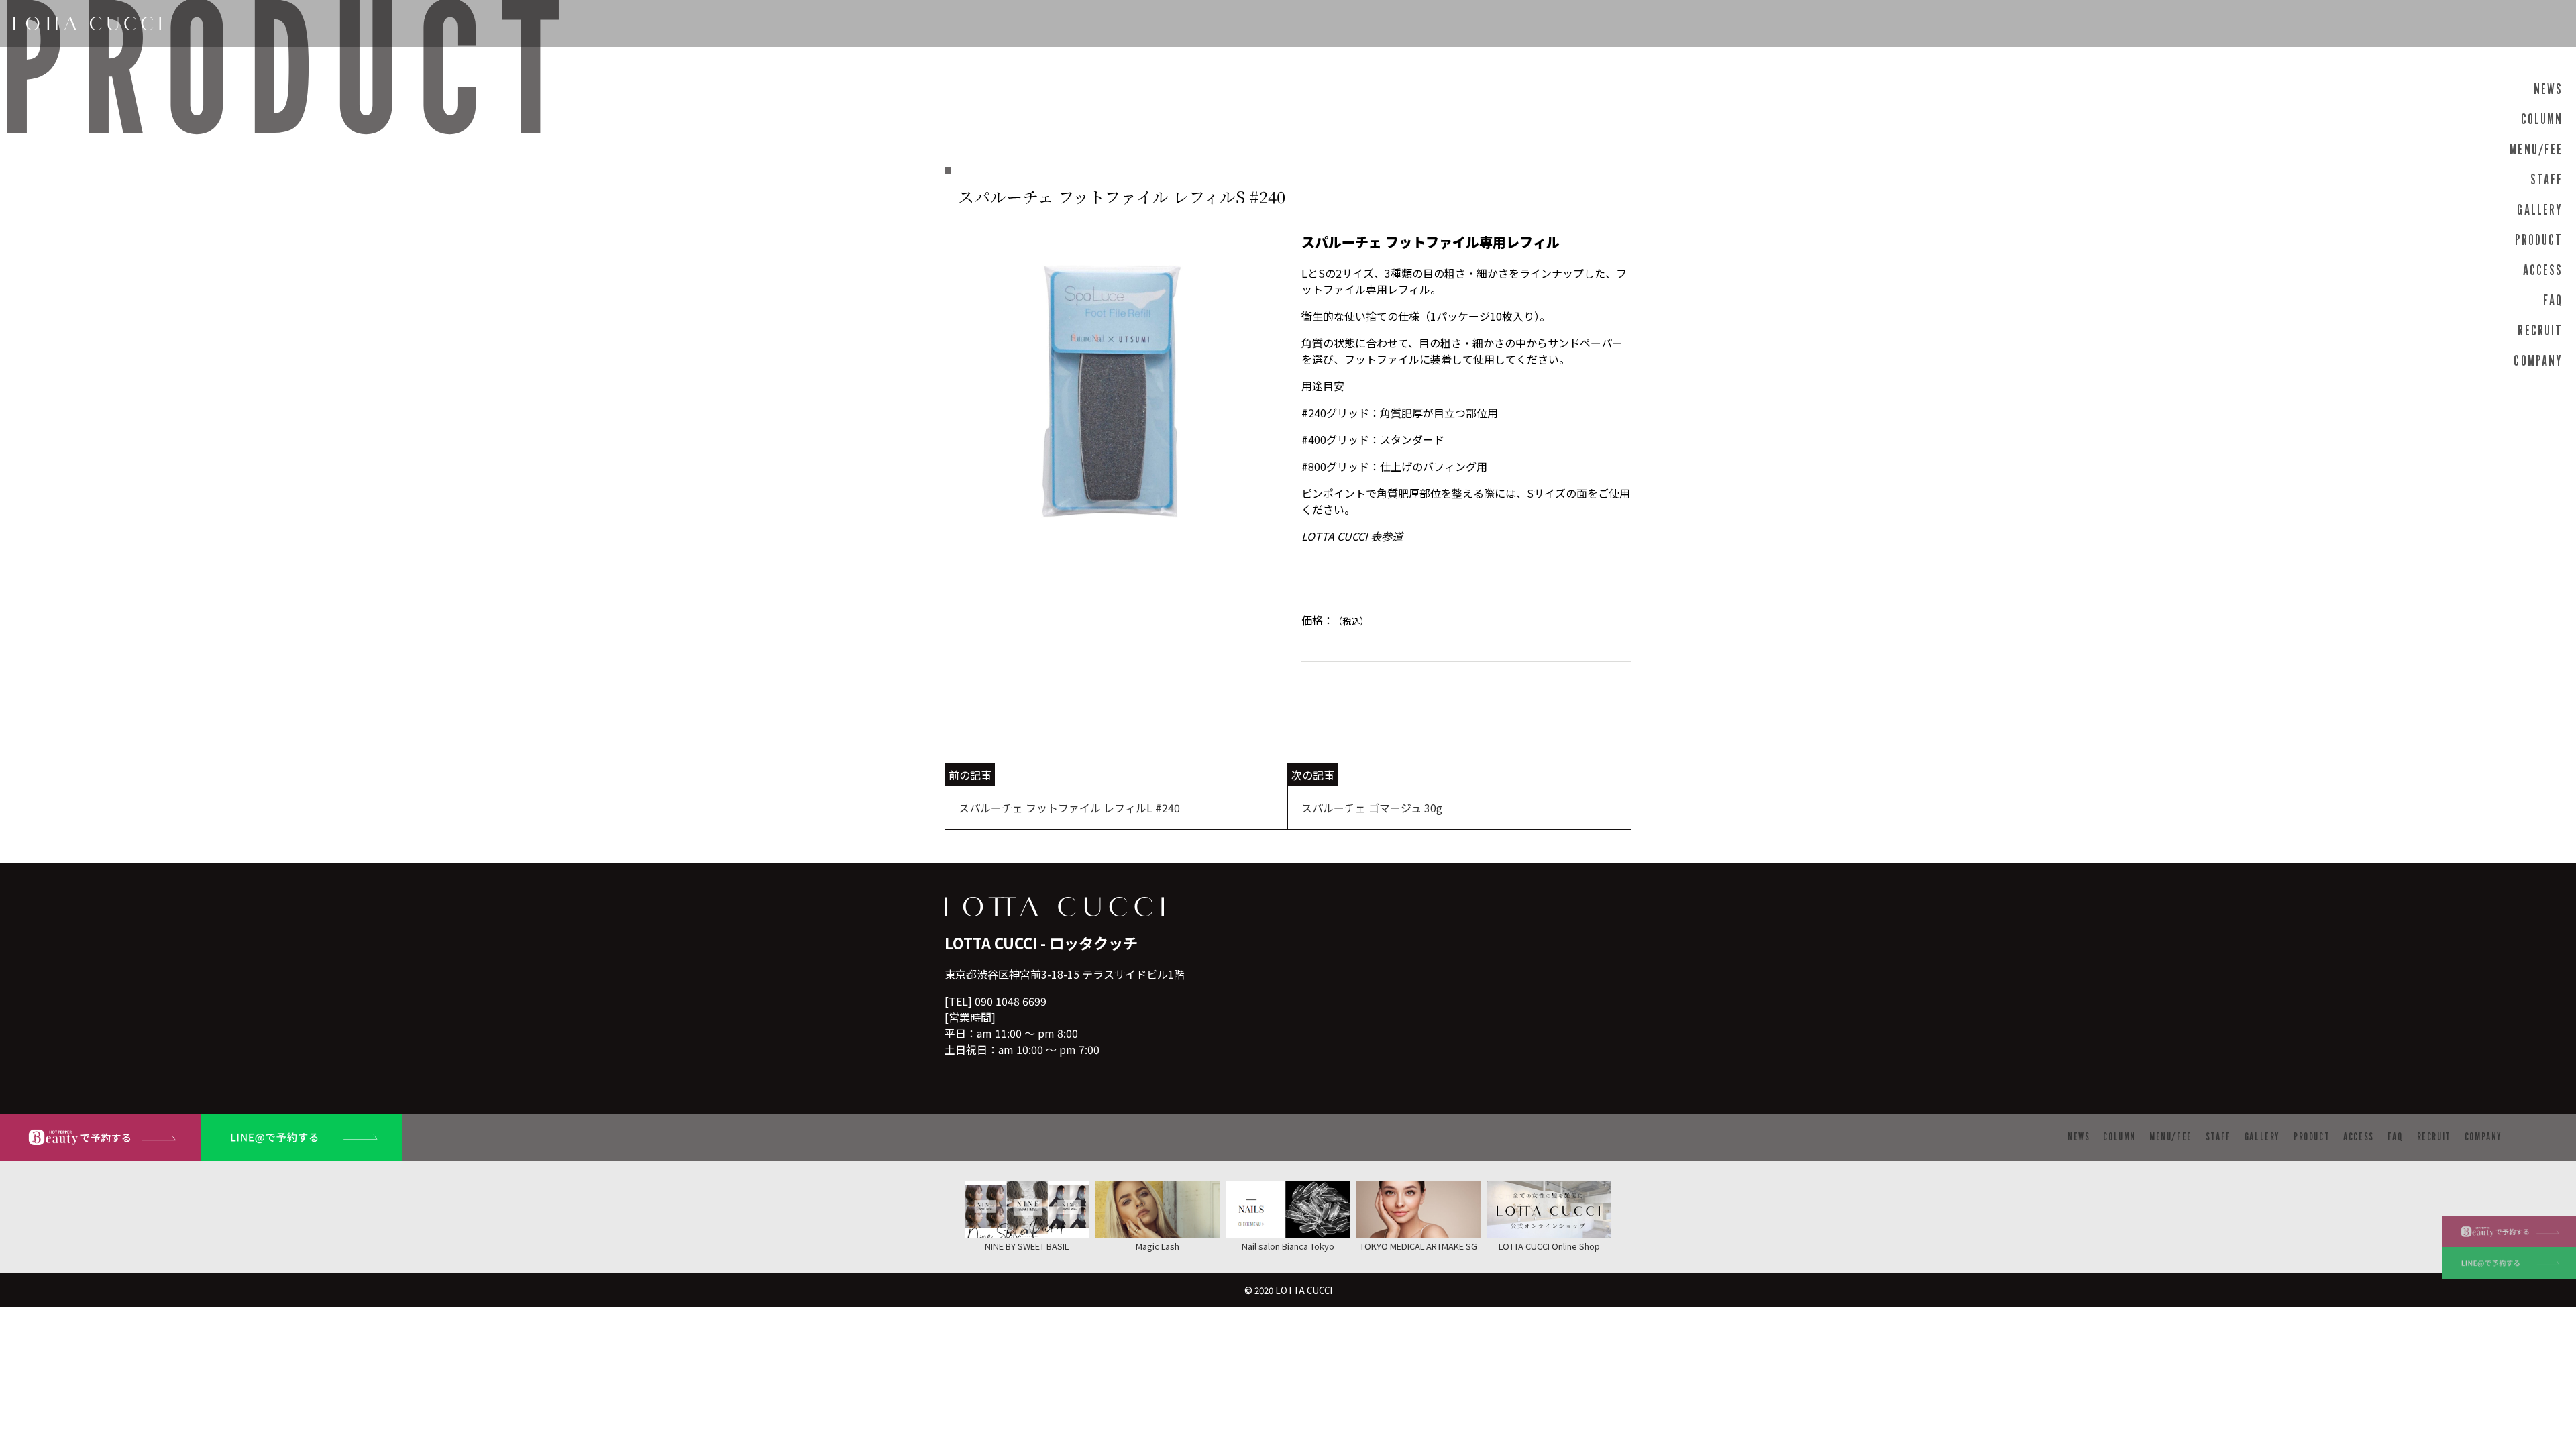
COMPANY (2538, 361)
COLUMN (2542, 119)
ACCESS (2543, 270)
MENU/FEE (2536, 149)
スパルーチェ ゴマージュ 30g (1372, 808)
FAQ (2553, 300)
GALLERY (2540, 210)
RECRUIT (2540, 330)
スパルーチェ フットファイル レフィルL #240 (1069, 808)
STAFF (2546, 179)
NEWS (2548, 89)
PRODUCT (2539, 240)
